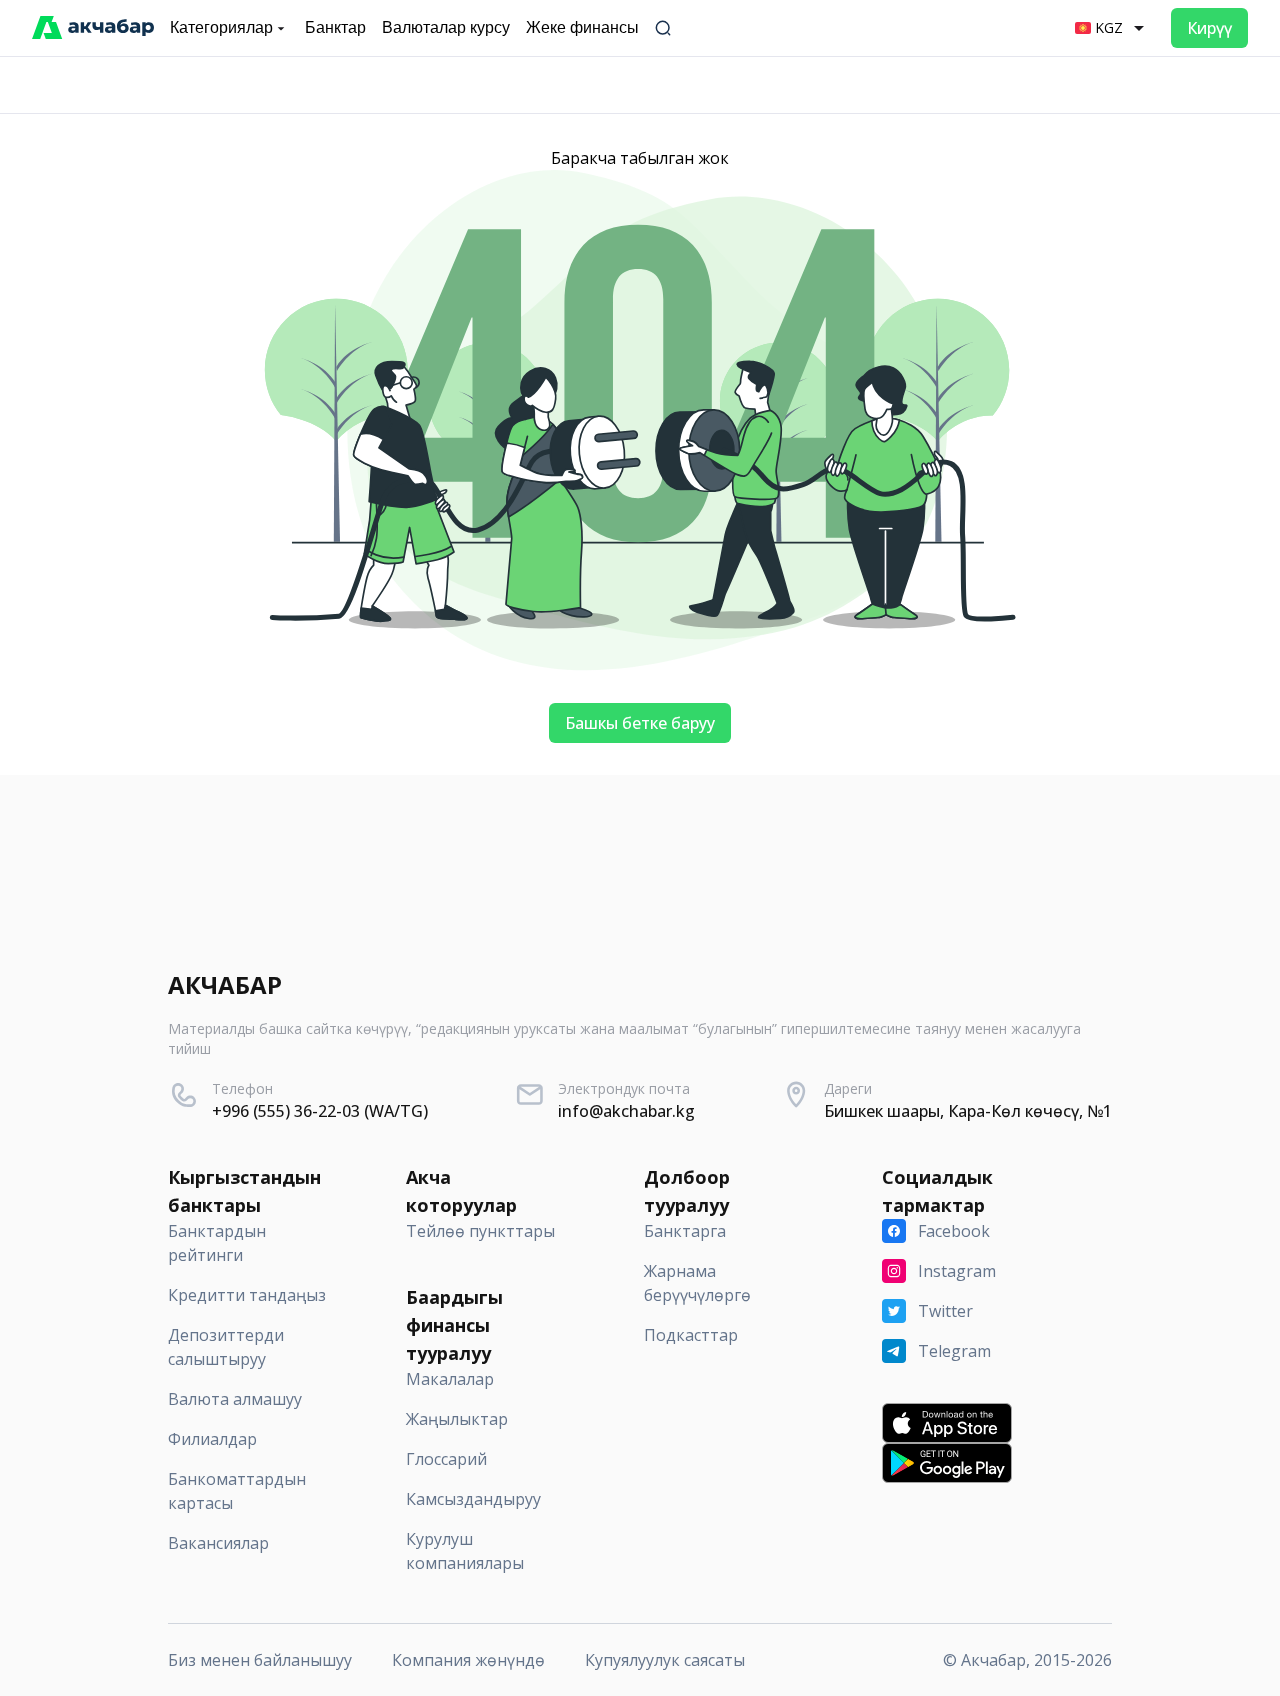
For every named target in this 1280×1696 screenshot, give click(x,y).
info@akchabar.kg (626, 1111)
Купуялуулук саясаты (665, 1660)
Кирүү (1209, 28)
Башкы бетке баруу (640, 723)
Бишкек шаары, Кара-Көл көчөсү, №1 (968, 1111)
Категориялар (221, 27)
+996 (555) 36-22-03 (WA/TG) (320, 1111)
